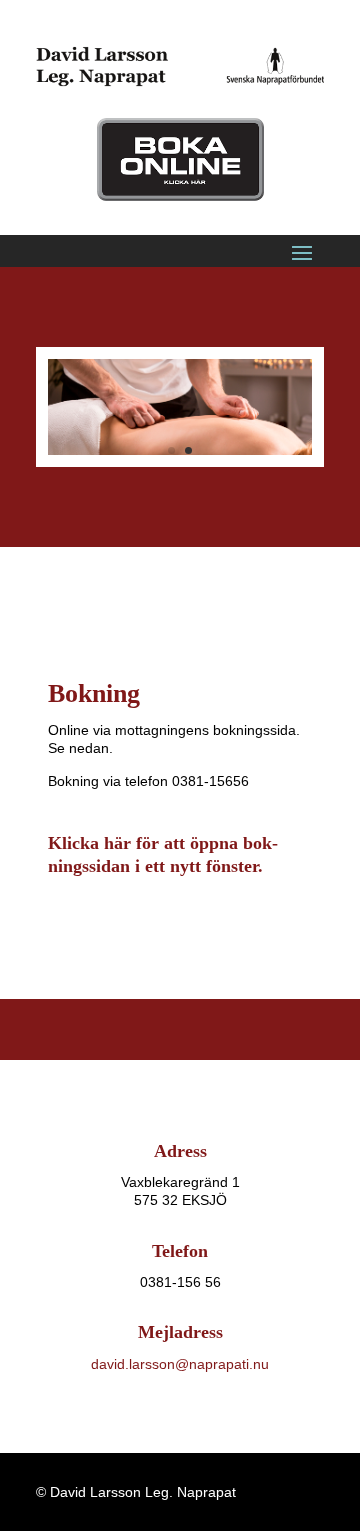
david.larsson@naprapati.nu (180, 1364)
